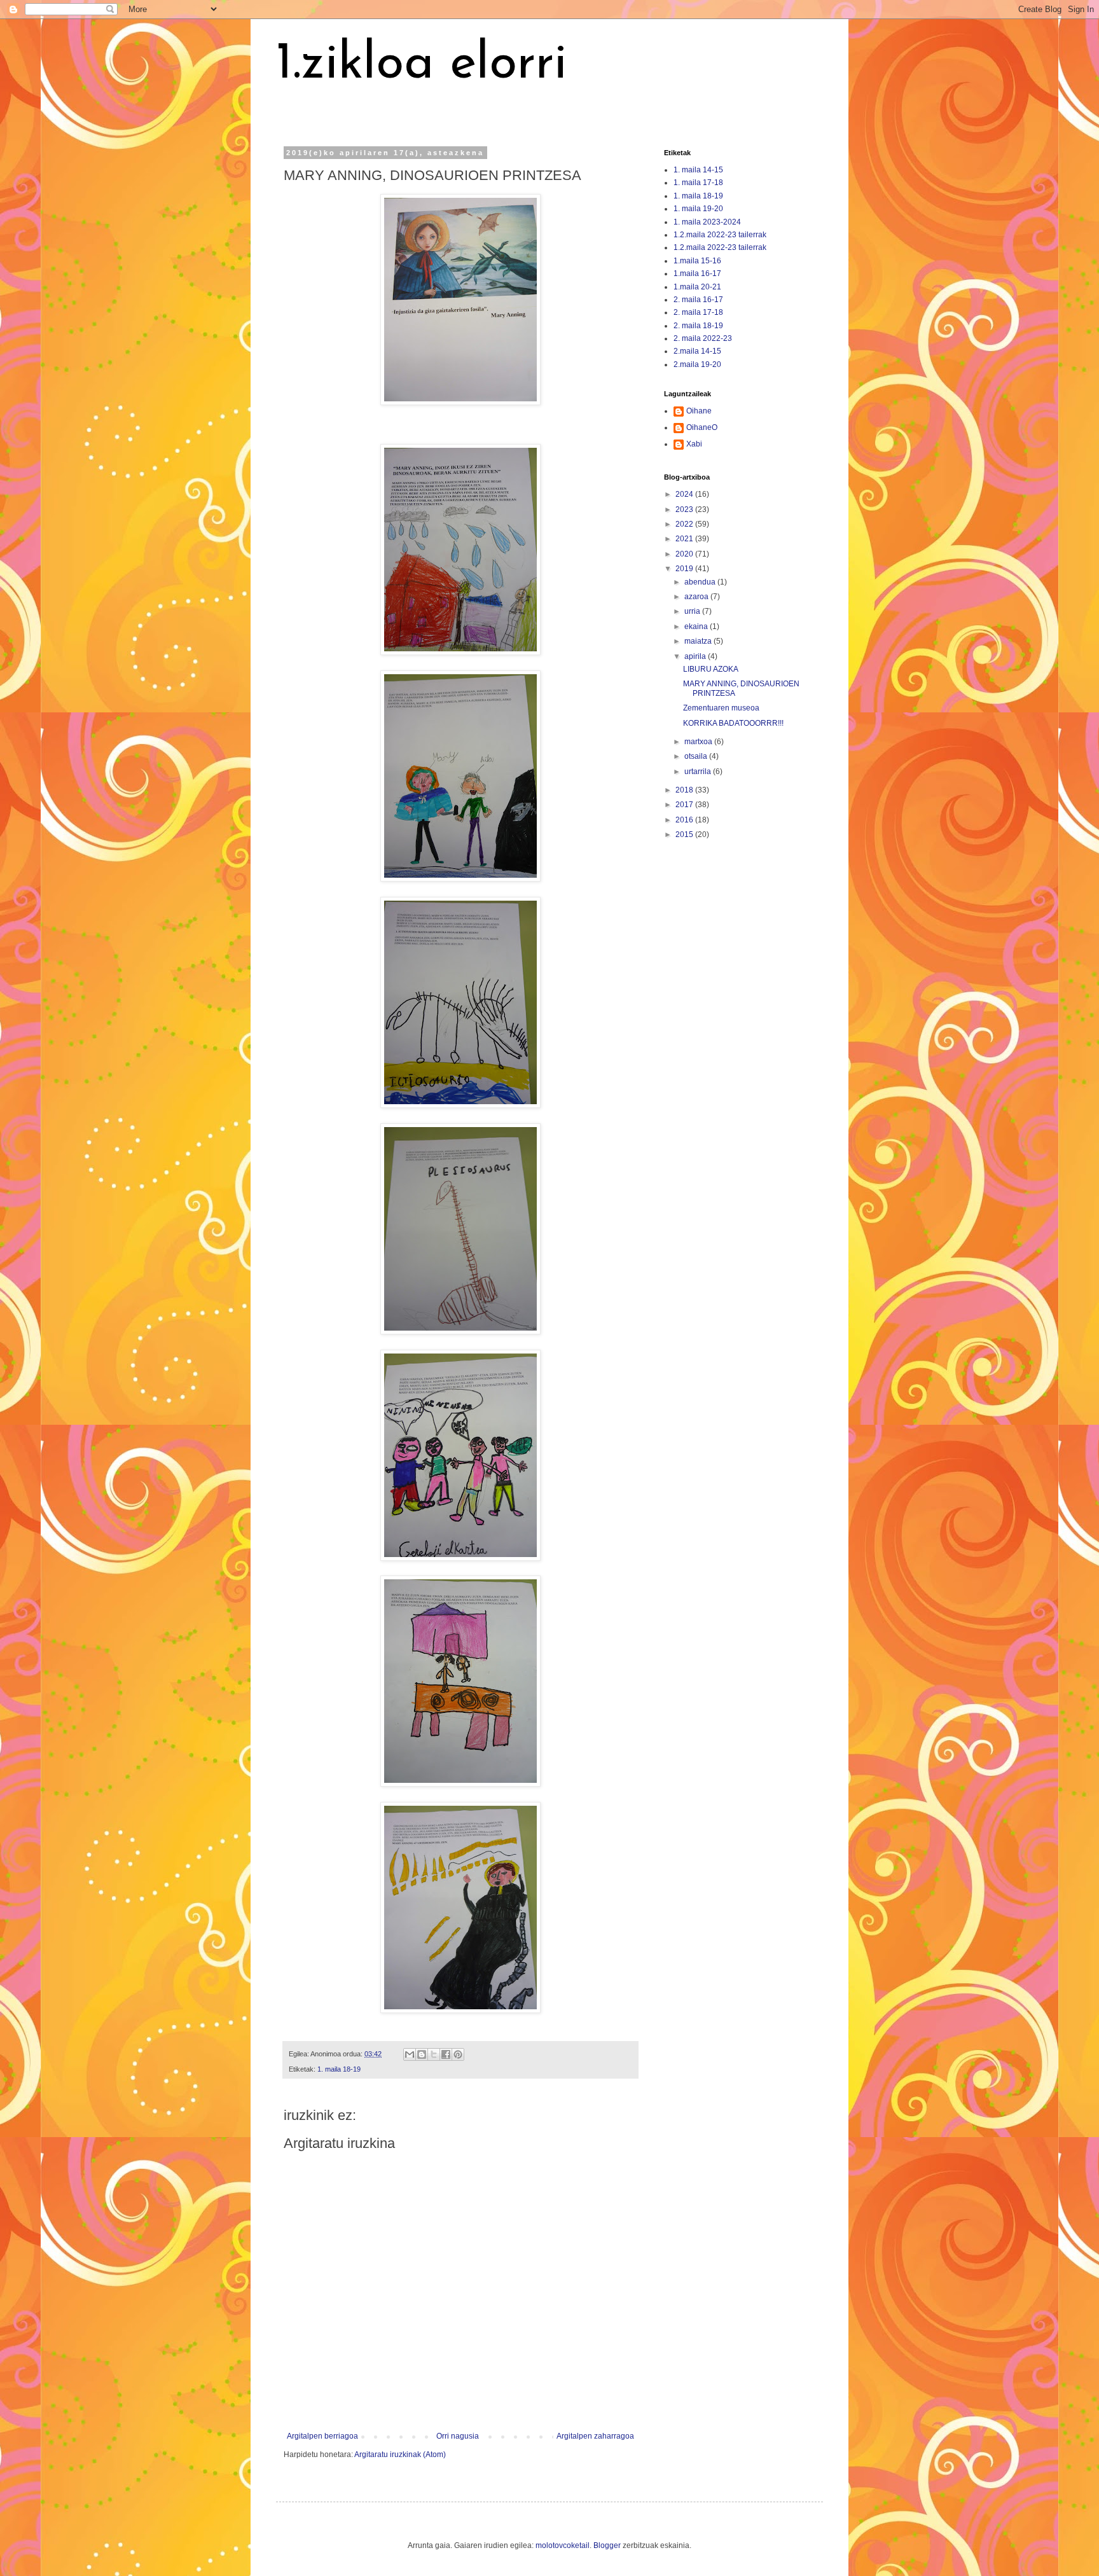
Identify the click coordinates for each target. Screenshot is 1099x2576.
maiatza (699, 641)
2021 (685, 539)
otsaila (697, 756)
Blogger (607, 2545)
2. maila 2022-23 (703, 338)
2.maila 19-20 (697, 364)
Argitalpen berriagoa (322, 2436)
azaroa (697, 597)
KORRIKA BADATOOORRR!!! (733, 723)
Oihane (699, 411)
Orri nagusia (458, 2436)
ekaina (697, 627)
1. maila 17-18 (698, 183)
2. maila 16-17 (698, 300)
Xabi (694, 444)
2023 (685, 509)
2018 (685, 790)
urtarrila (699, 772)
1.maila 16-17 (697, 274)
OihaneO (702, 427)
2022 (685, 524)
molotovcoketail (563, 2545)
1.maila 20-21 (697, 287)
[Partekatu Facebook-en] (446, 2054)
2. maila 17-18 (698, 312)
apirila (696, 656)
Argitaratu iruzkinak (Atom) (400, 2455)
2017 (685, 805)
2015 (685, 834)
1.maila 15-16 (697, 261)
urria (693, 611)
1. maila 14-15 (698, 170)
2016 (685, 820)
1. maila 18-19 (339, 2069)
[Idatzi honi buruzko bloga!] (422, 2054)
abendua (701, 582)
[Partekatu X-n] (434, 2054)
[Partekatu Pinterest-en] (458, 2054)
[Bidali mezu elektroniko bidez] (410, 2054)
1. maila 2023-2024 (707, 222)
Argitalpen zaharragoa (595, 2436)
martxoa (699, 742)
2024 (685, 494)
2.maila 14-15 (697, 351)
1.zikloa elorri (422, 65)
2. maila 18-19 (698, 326)
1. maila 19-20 (698, 209)
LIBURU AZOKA (711, 669)
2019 (685, 569)
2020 (685, 554)
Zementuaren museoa (721, 708)
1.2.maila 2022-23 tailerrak (720, 235)
